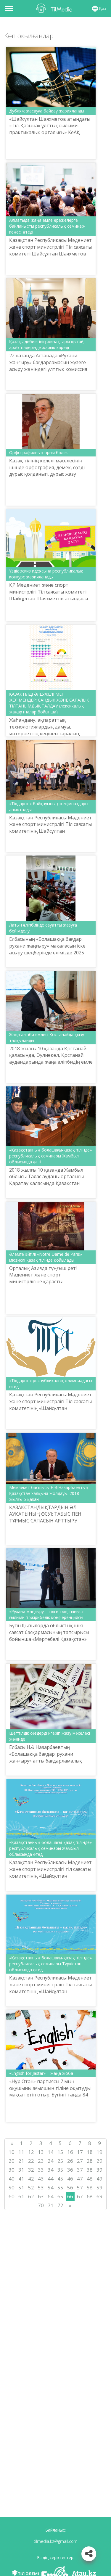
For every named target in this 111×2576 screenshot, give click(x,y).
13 (41, 2152)
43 (41, 2179)
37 (80, 2170)
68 (90, 2196)
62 (31, 2196)
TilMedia (56, 8)
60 (12, 2196)
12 (31, 2152)
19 (99, 2152)
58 (90, 2187)
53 (41, 2187)
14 (51, 2152)
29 (99, 2161)
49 (99, 2179)
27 (80, 2161)
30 (12, 2170)
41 (21, 2179)
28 (90, 2161)
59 (99, 2187)
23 (41, 2161)
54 (51, 2187)
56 (70, 2187)
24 (51, 2161)
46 (70, 2179)
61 (21, 2196)
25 (60, 2161)
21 (21, 2161)
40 (12, 2179)
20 (12, 2161)
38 (90, 2170)
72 (60, 2205)
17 (80, 2152)
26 (70, 2161)
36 (70, 2170)
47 (80, 2179)
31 (21, 2170)
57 (80, 2187)
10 (12, 2152)
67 (80, 2196)
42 (31, 2179)
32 (31, 2170)
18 (90, 2152)
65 (60, 2196)
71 (51, 2205)
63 (41, 2196)
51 (21, 2187)
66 (70, 2196)
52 (31, 2187)
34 (51, 2170)
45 (60, 2179)
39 (99, 2170)
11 (21, 2152)
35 (60, 2170)
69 (99, 2196)
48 (90, 2179)
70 (41, 2205)
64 (51, 2196)
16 (70, 2152)
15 (60, 2152)
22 (31, 2161)
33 (41, 2170)
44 (51, 2179)
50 (12, 2187)
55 (60, 2187)
